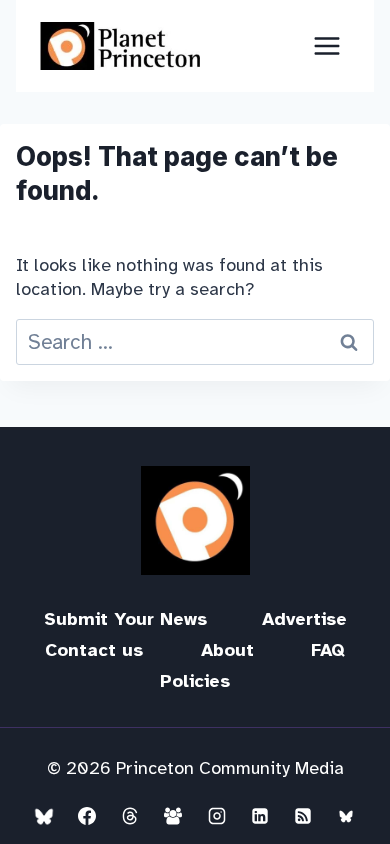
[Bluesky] (44, 816)
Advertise (304, 619)
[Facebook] (87, 816)
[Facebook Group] (173, 816)
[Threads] (130, 816)
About (227, 650)
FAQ (328, 650)
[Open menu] (326, 45)
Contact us (94, 650)
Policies (195, 681)
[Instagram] (217, 816)
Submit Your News (125, 619)
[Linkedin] (260, 816)
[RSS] (303, 816)
